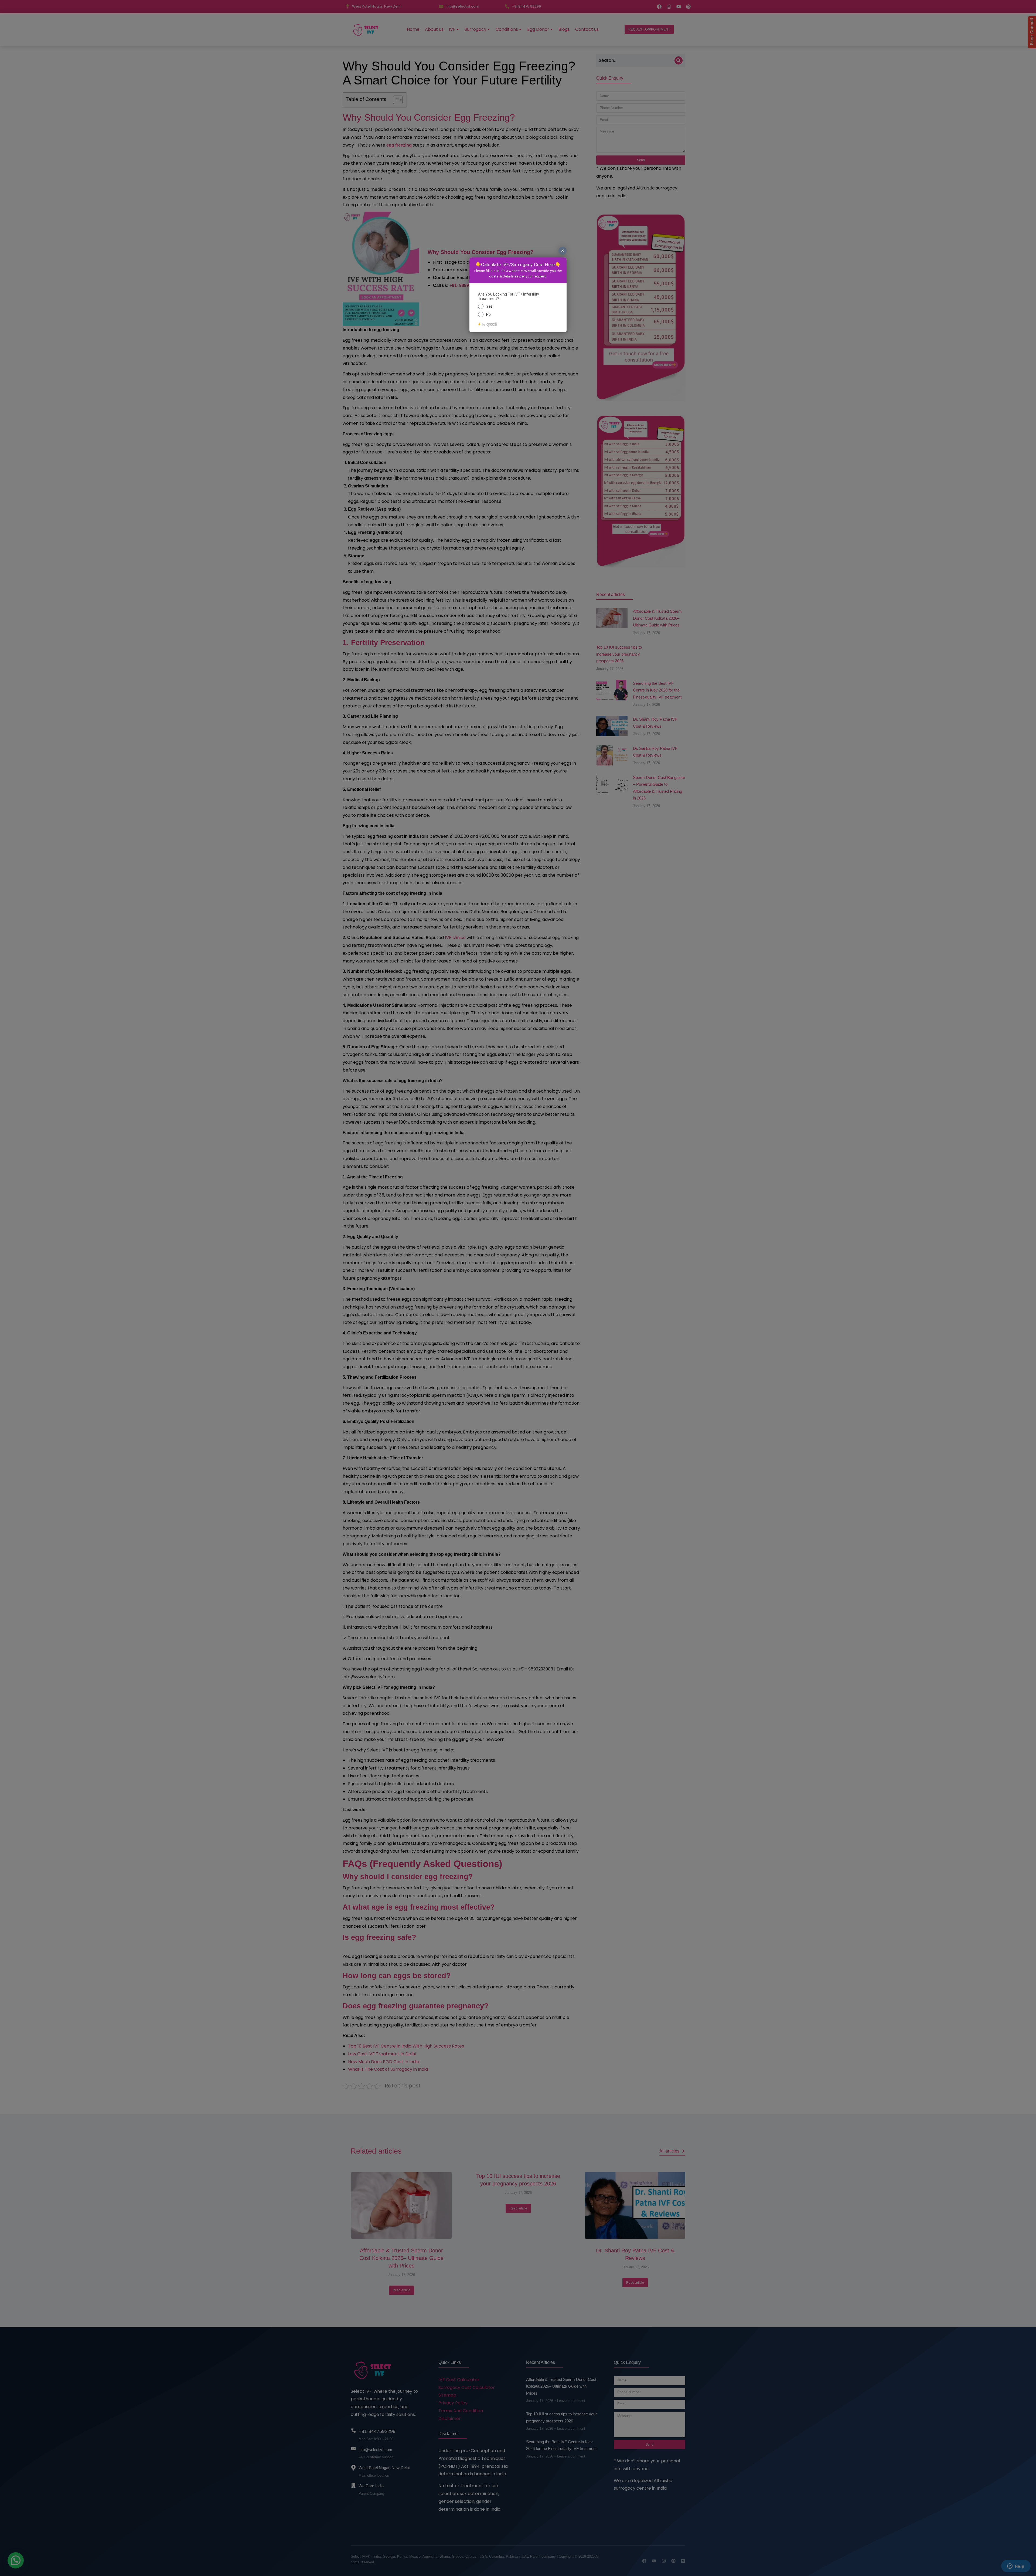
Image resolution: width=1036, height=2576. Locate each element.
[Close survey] (563, 251)
